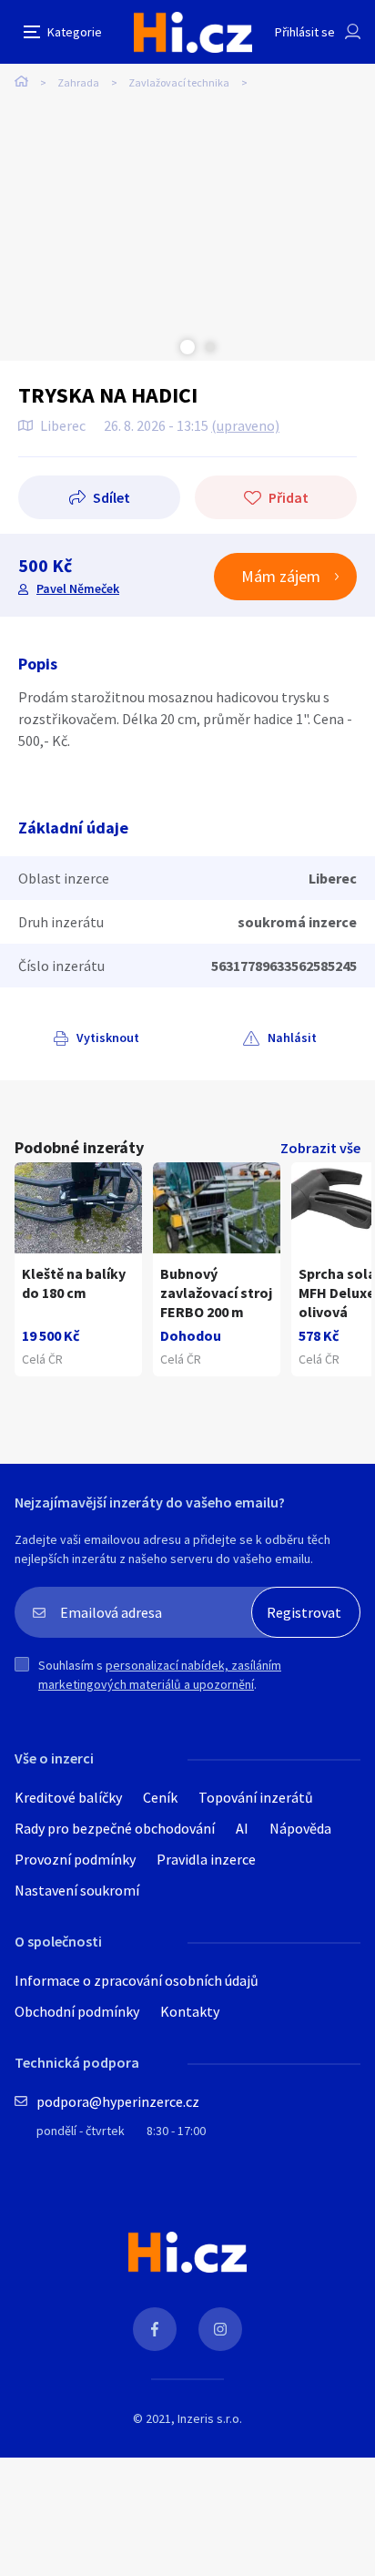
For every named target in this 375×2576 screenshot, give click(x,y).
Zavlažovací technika (179, 82)
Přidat (289, 497)
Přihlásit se (305, 32)
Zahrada (78, 82)
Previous (165, 347)
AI (242, 1828)
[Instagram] (220, 2329)
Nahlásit (292, 1038)
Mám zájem (281, 576)
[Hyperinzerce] (193, 32)
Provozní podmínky (75, 1859)
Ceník (160, 1797)
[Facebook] (155, 2329)
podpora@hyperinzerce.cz (118, 2101)
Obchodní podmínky (77, 2011)
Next (210, 347)
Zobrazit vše (320, 1148)
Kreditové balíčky (68, 1797)
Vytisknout (108, 1038)
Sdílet (111, 497)
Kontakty (190, 2011)
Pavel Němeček (78, 588)
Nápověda (300, 1828)
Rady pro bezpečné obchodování (115, 1828)
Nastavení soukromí (77, 1890)
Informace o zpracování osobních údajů (137, 1980)
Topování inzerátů (256, 1797)
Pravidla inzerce (206, 1859)
